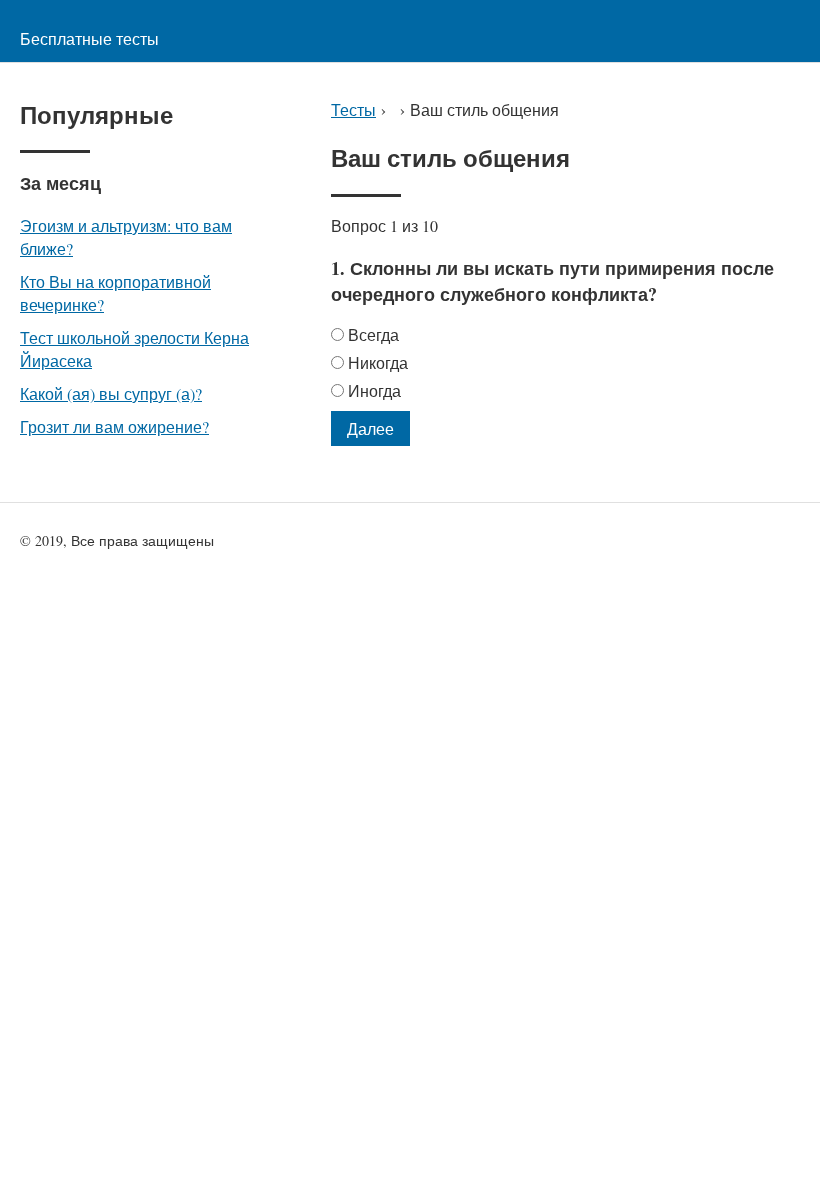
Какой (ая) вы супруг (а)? (111, 393)
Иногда (374, 390)
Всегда (373, 334)
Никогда (378, 362)
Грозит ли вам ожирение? (114, 426)
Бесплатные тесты (89, 38)
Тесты (353, 109)
